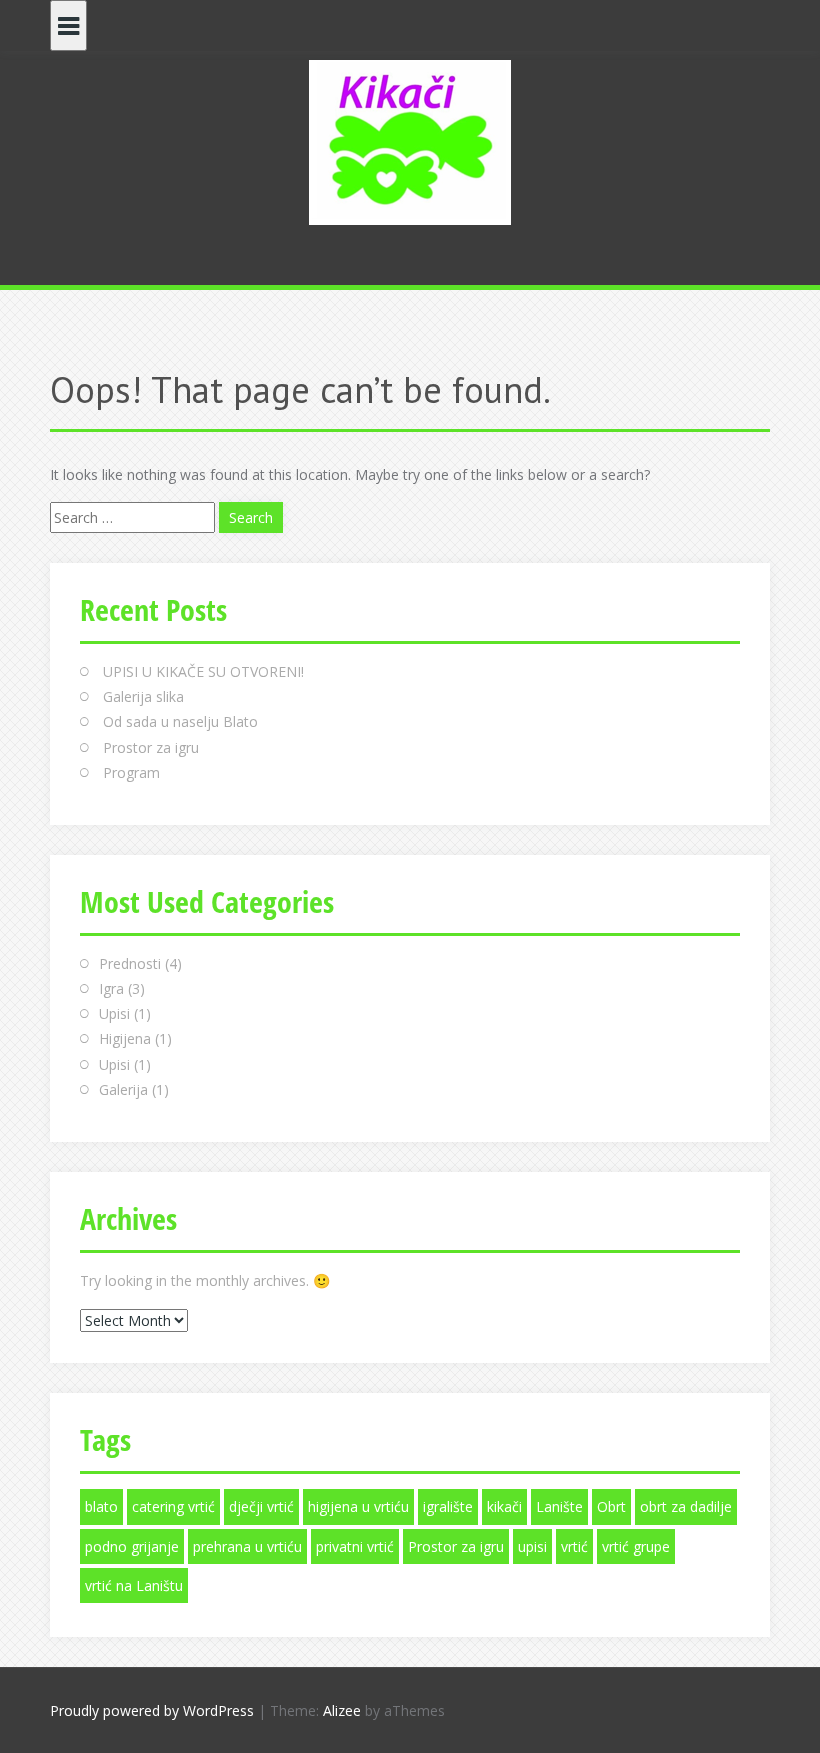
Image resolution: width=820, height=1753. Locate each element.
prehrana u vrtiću (247, 1546)
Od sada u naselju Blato (180, 721)
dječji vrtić (261, 1506)
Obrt (611, 1506)
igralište (448, 1506)
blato (101, 1506)
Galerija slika (143, 696)
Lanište (559, 1506)
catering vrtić (173, 1506)
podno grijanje (132, 1546)
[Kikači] (410, 140)
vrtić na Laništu (134, 1585)
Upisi (114, 1013)
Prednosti (130, 963)
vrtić (574, 1546)
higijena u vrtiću (358, 1506)
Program (131, 772)
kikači (504, 1506)
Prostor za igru (151, 747)
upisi (532, 1546)
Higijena (125, 1038)
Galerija (123, 1089)
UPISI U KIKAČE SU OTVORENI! (203, 671)
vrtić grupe (636, 1546)
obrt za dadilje (686, 1506)
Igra (111, 988)
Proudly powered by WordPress (152, 1710)
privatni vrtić (355, 1546)
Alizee (342, 1710)
